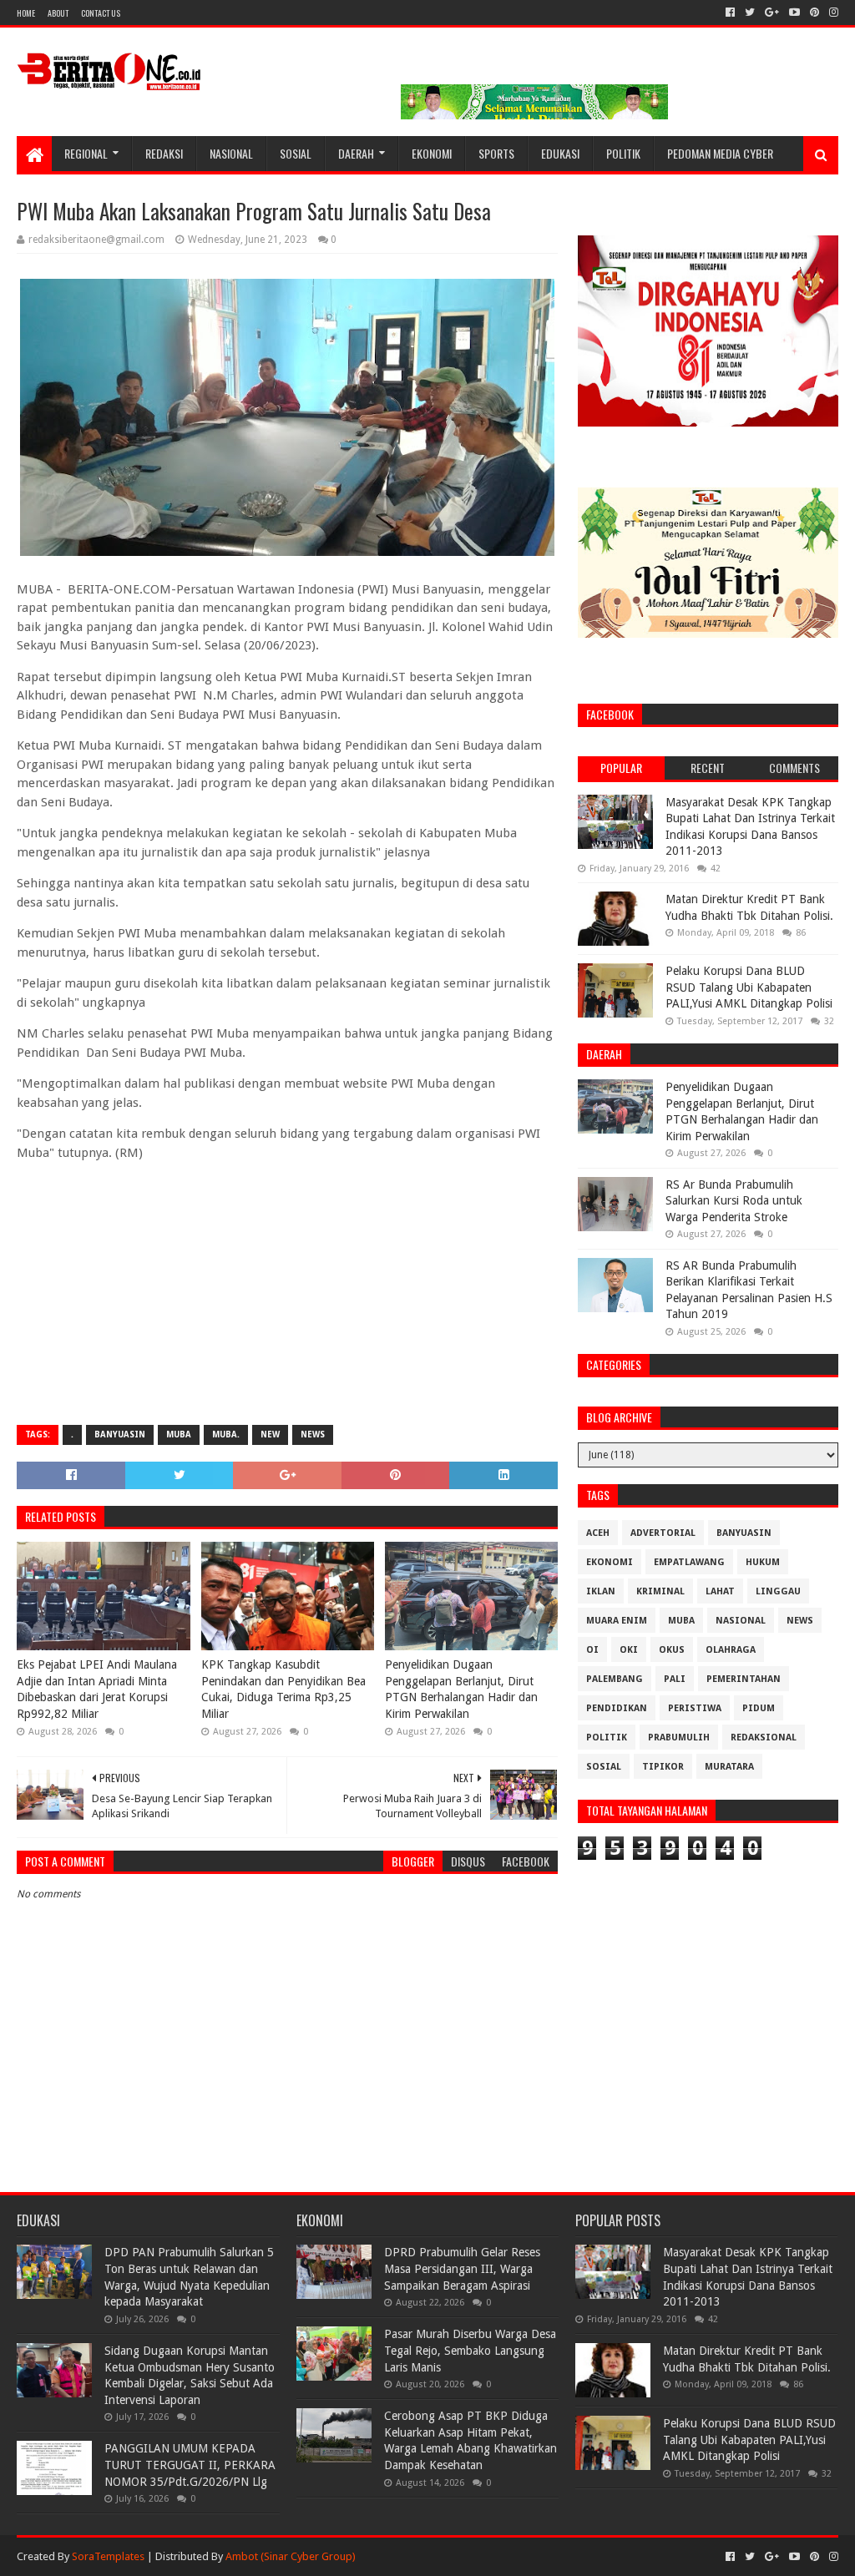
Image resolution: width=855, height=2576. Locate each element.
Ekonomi (432, 153)
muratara (729, 1767)
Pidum (759, 1708)
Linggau (778, 1591)
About (58, 13)
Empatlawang (689, 1562)
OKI (629, 1650)
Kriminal (660, 1591)
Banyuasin (120, 1434)
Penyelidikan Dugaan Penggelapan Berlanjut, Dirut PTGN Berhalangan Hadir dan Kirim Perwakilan (461, 1689)
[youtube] (794, 13)
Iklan (601, 1591)
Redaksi (164, 153)
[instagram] (832, 13)
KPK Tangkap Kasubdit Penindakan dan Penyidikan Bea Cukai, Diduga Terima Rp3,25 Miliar (283, 1689)
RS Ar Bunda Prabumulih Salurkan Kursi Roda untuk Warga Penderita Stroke (734, 1201)
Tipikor (663, 1767)
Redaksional (764, 1738)
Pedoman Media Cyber (720, 153)
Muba (179, 1434)
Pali (675, 1679)
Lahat (720, 1591)
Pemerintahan (744, 1679)
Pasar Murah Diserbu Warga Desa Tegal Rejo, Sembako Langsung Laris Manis (470, 2350)
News (313, 1434)
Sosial (296, 153)
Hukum (763, 1562)
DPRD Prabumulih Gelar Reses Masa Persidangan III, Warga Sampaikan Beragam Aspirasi (462, 2268)
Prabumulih (679, 1738)
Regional (86, 153)
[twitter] (750, 13)
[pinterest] (815, 13)
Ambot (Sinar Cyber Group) (291, 2556)
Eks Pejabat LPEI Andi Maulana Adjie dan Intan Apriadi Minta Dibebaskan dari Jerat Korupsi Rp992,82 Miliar (97, 1689)
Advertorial (663, 1533)
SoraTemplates (108, 2556)
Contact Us (101, 13)
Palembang (615, 1679)
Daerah (356, 153)
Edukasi (560, 153)
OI (592, 1650)
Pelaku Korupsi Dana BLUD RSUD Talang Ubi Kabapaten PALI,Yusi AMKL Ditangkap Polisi (749, 987)
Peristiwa (695, 1708)
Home (26, 13)
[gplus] (772, 13)
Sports (496, 153)
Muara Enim (617, 1621)
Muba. (226, 1434)
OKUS (672, 1650)
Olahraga (731, 1650)
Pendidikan (617, 1708)
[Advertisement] (287, 1291)
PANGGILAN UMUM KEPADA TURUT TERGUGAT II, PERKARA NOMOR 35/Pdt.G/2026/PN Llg (190, 2465)
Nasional (231, 153)
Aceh (598, 1533)
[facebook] (730, 13)
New (270, 1434)
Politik (623, 153)
